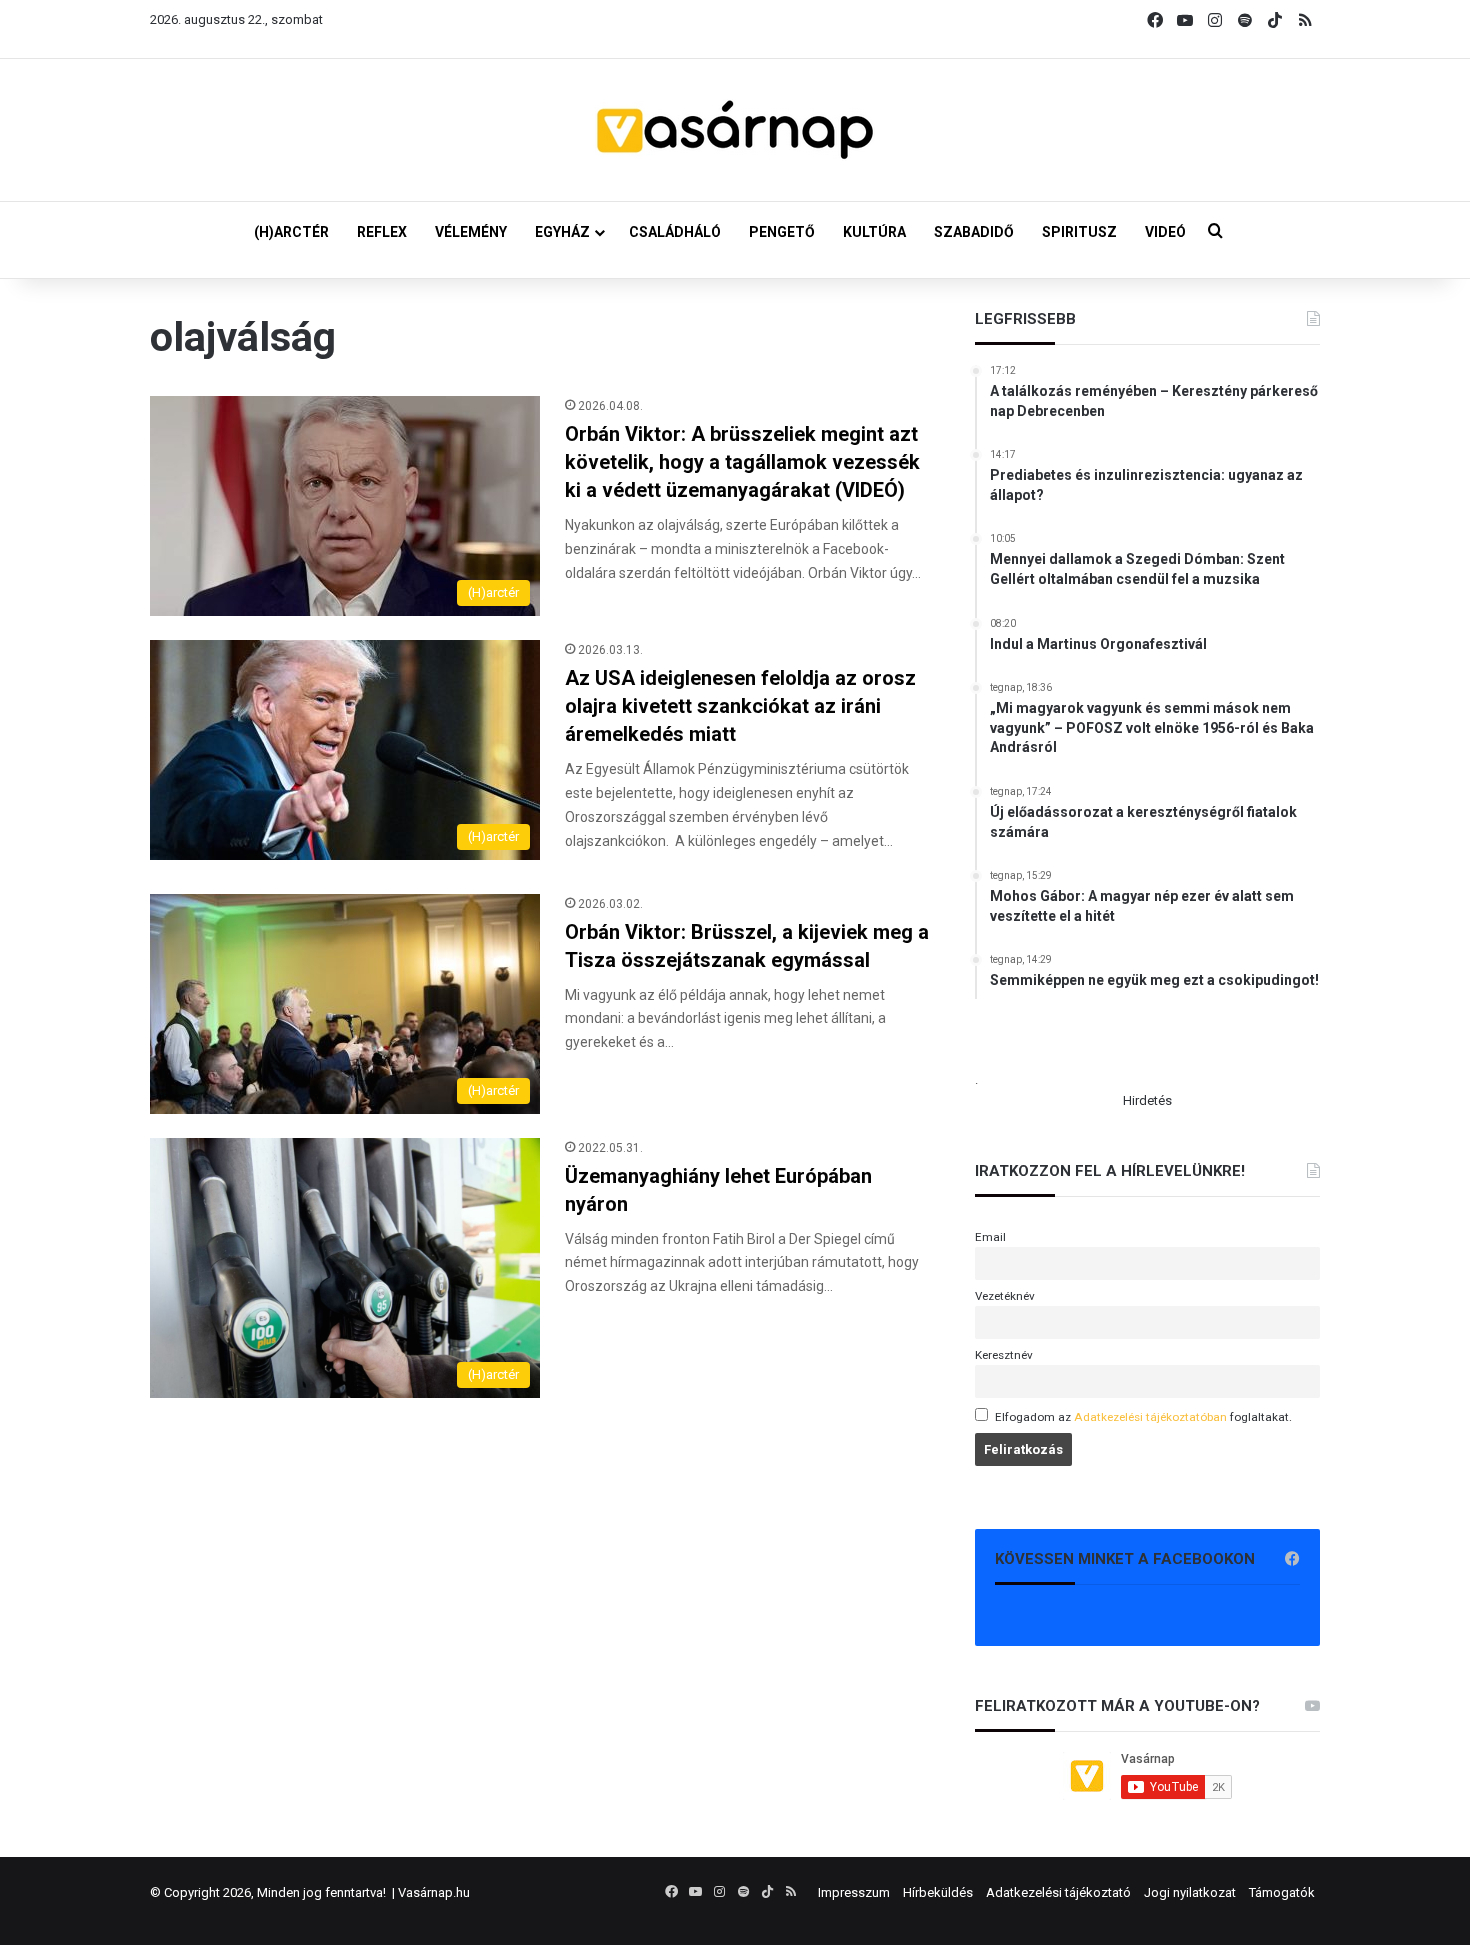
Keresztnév (1004, 1355)
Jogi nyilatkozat (1190, 1892)
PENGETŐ (782, 232)
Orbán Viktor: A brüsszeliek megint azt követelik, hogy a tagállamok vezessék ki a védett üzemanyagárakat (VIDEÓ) (742, 462)
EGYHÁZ (562, 232)
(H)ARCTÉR (291, 232)
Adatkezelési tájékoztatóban (1150, 1417)
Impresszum (854, 1892)
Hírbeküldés (938, 1892)
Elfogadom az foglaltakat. (1143, 1417)
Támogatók (1282, 1892)
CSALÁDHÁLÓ (675, 232)
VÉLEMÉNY (471, 232)
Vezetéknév (1005, 1296)
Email (990, 1237)
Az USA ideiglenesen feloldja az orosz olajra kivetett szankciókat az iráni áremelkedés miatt (740, 706)
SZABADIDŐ (974, 232)
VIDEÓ (1165, 232)
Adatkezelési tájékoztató (1058, 1892)
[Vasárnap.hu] (735, 130)
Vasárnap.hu (434, 1892)
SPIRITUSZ (1079, 232)
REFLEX (382, 232)
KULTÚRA (874, 232)
